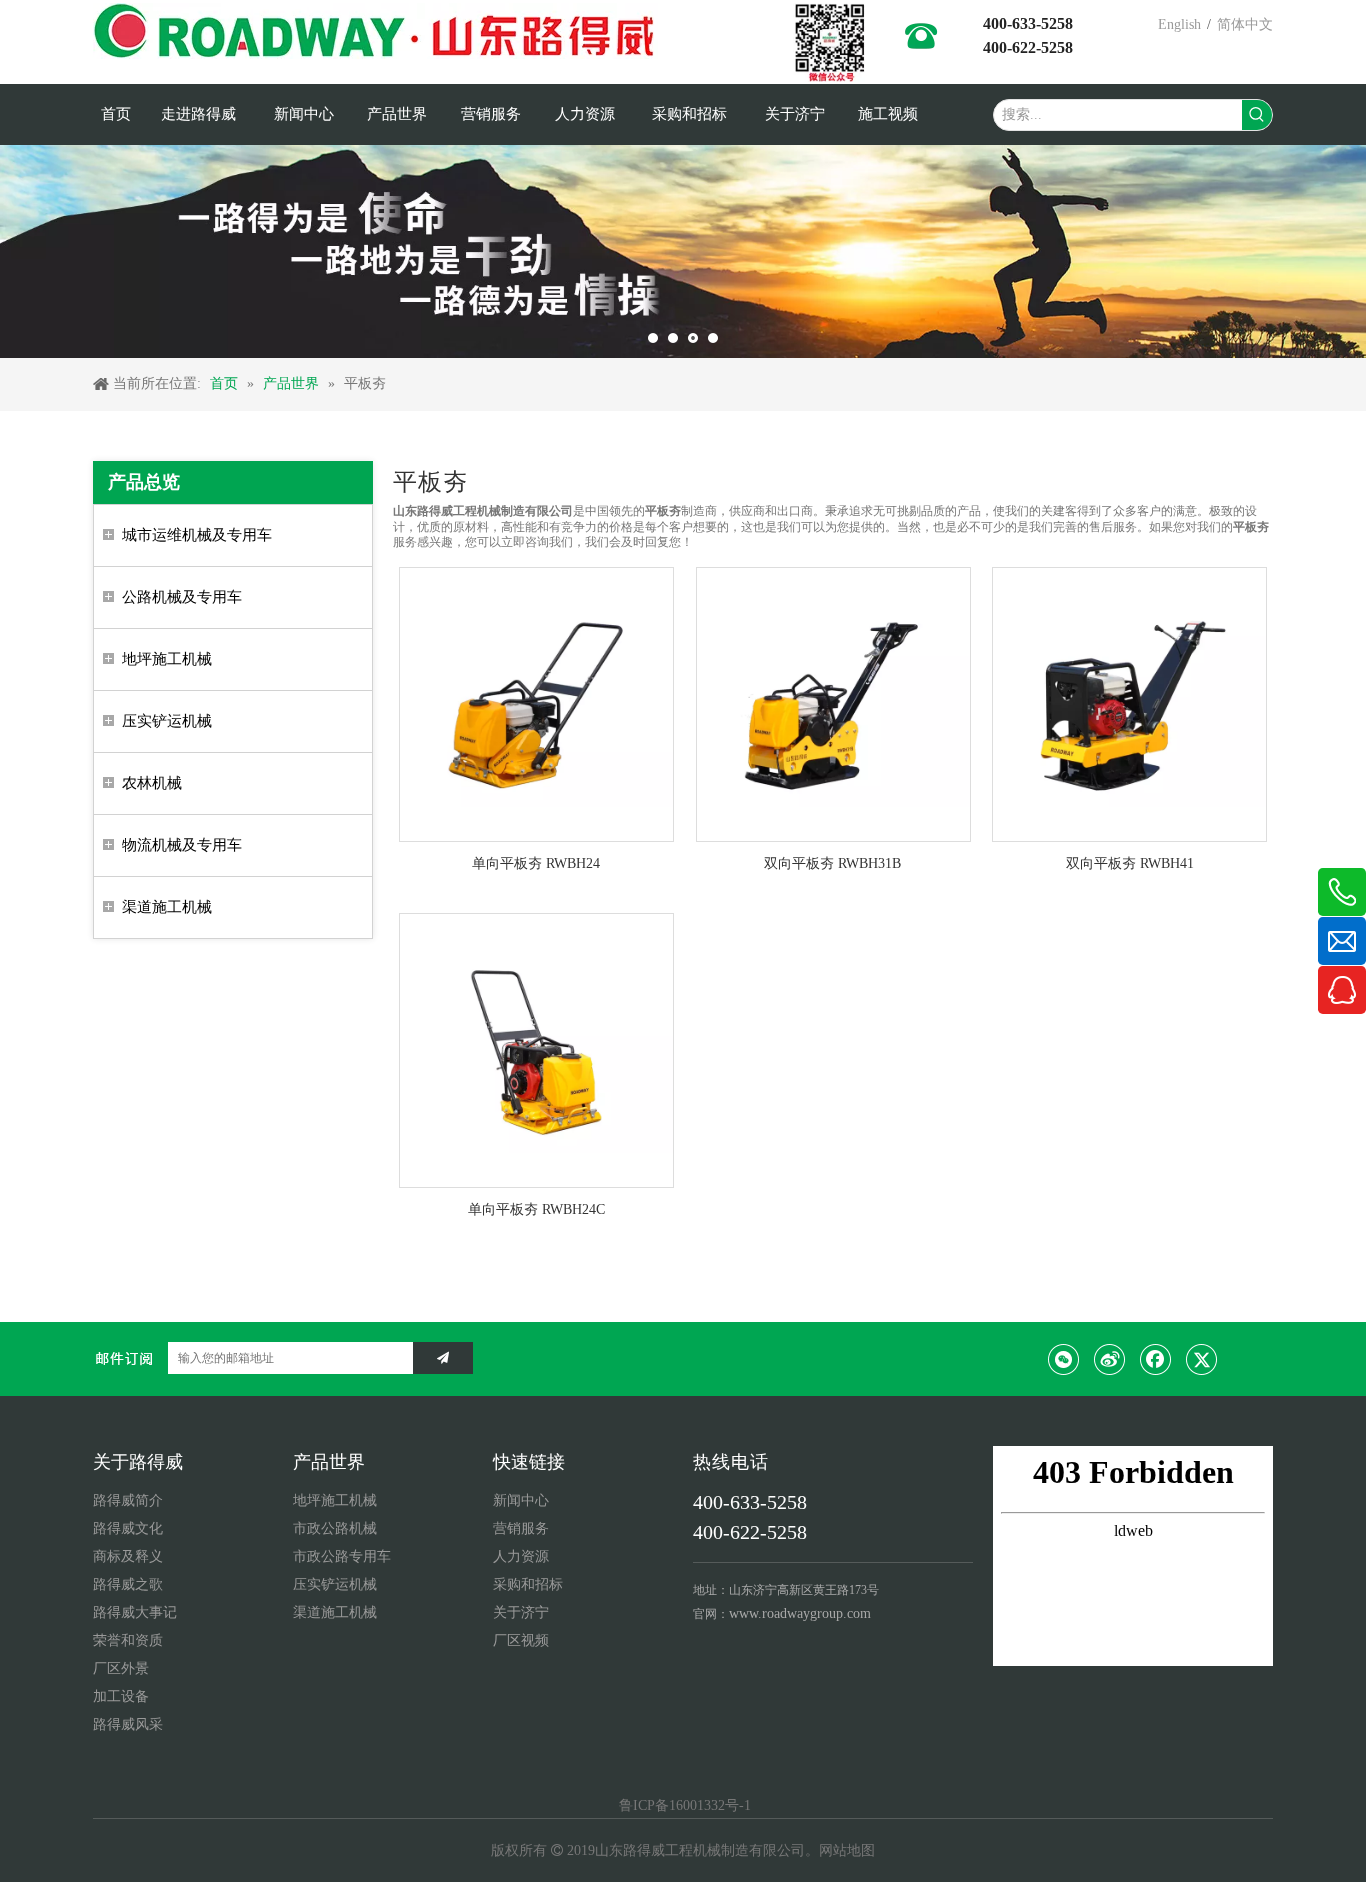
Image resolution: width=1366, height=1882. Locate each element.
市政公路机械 (335, 1528)
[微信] (1064, 1359)
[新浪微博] (1110, 1359)
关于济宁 (521, 1612)
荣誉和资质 (128, 1640)
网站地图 (847, 1850)
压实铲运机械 (167, 721)
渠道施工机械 (167, 907)
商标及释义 (128, 1556)
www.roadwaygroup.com (800, 1613)
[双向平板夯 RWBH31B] (833, 703)
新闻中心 (521, 1500)
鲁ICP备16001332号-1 (683, 1805)
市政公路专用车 (342, 1556)
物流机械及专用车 (182, 845)
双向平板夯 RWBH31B (832, 863)
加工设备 (121, 1696)
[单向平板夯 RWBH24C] (536, 1048)
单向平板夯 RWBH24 (536, 863)
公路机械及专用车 (182, 597)
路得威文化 (128, 1528)
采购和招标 (528, 1584)
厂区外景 (121, 1668)
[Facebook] (1156, 1359)
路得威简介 (128, 1500)
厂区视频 (521, 1640)
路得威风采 (128, 1724)
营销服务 (521, 1528)
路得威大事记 (135, 1612)
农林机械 (152, 783)
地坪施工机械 (167, 659)
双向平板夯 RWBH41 (1130, 863)
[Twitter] (1202, 1359)
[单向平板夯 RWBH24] (536, 703)
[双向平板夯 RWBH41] (1129, 703)
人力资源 (521, 1556)
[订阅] (443, 1358)
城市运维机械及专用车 (197, 535)
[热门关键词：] (1257, 115)
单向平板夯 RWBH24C (536, 1209)
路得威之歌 (128, 1584)
